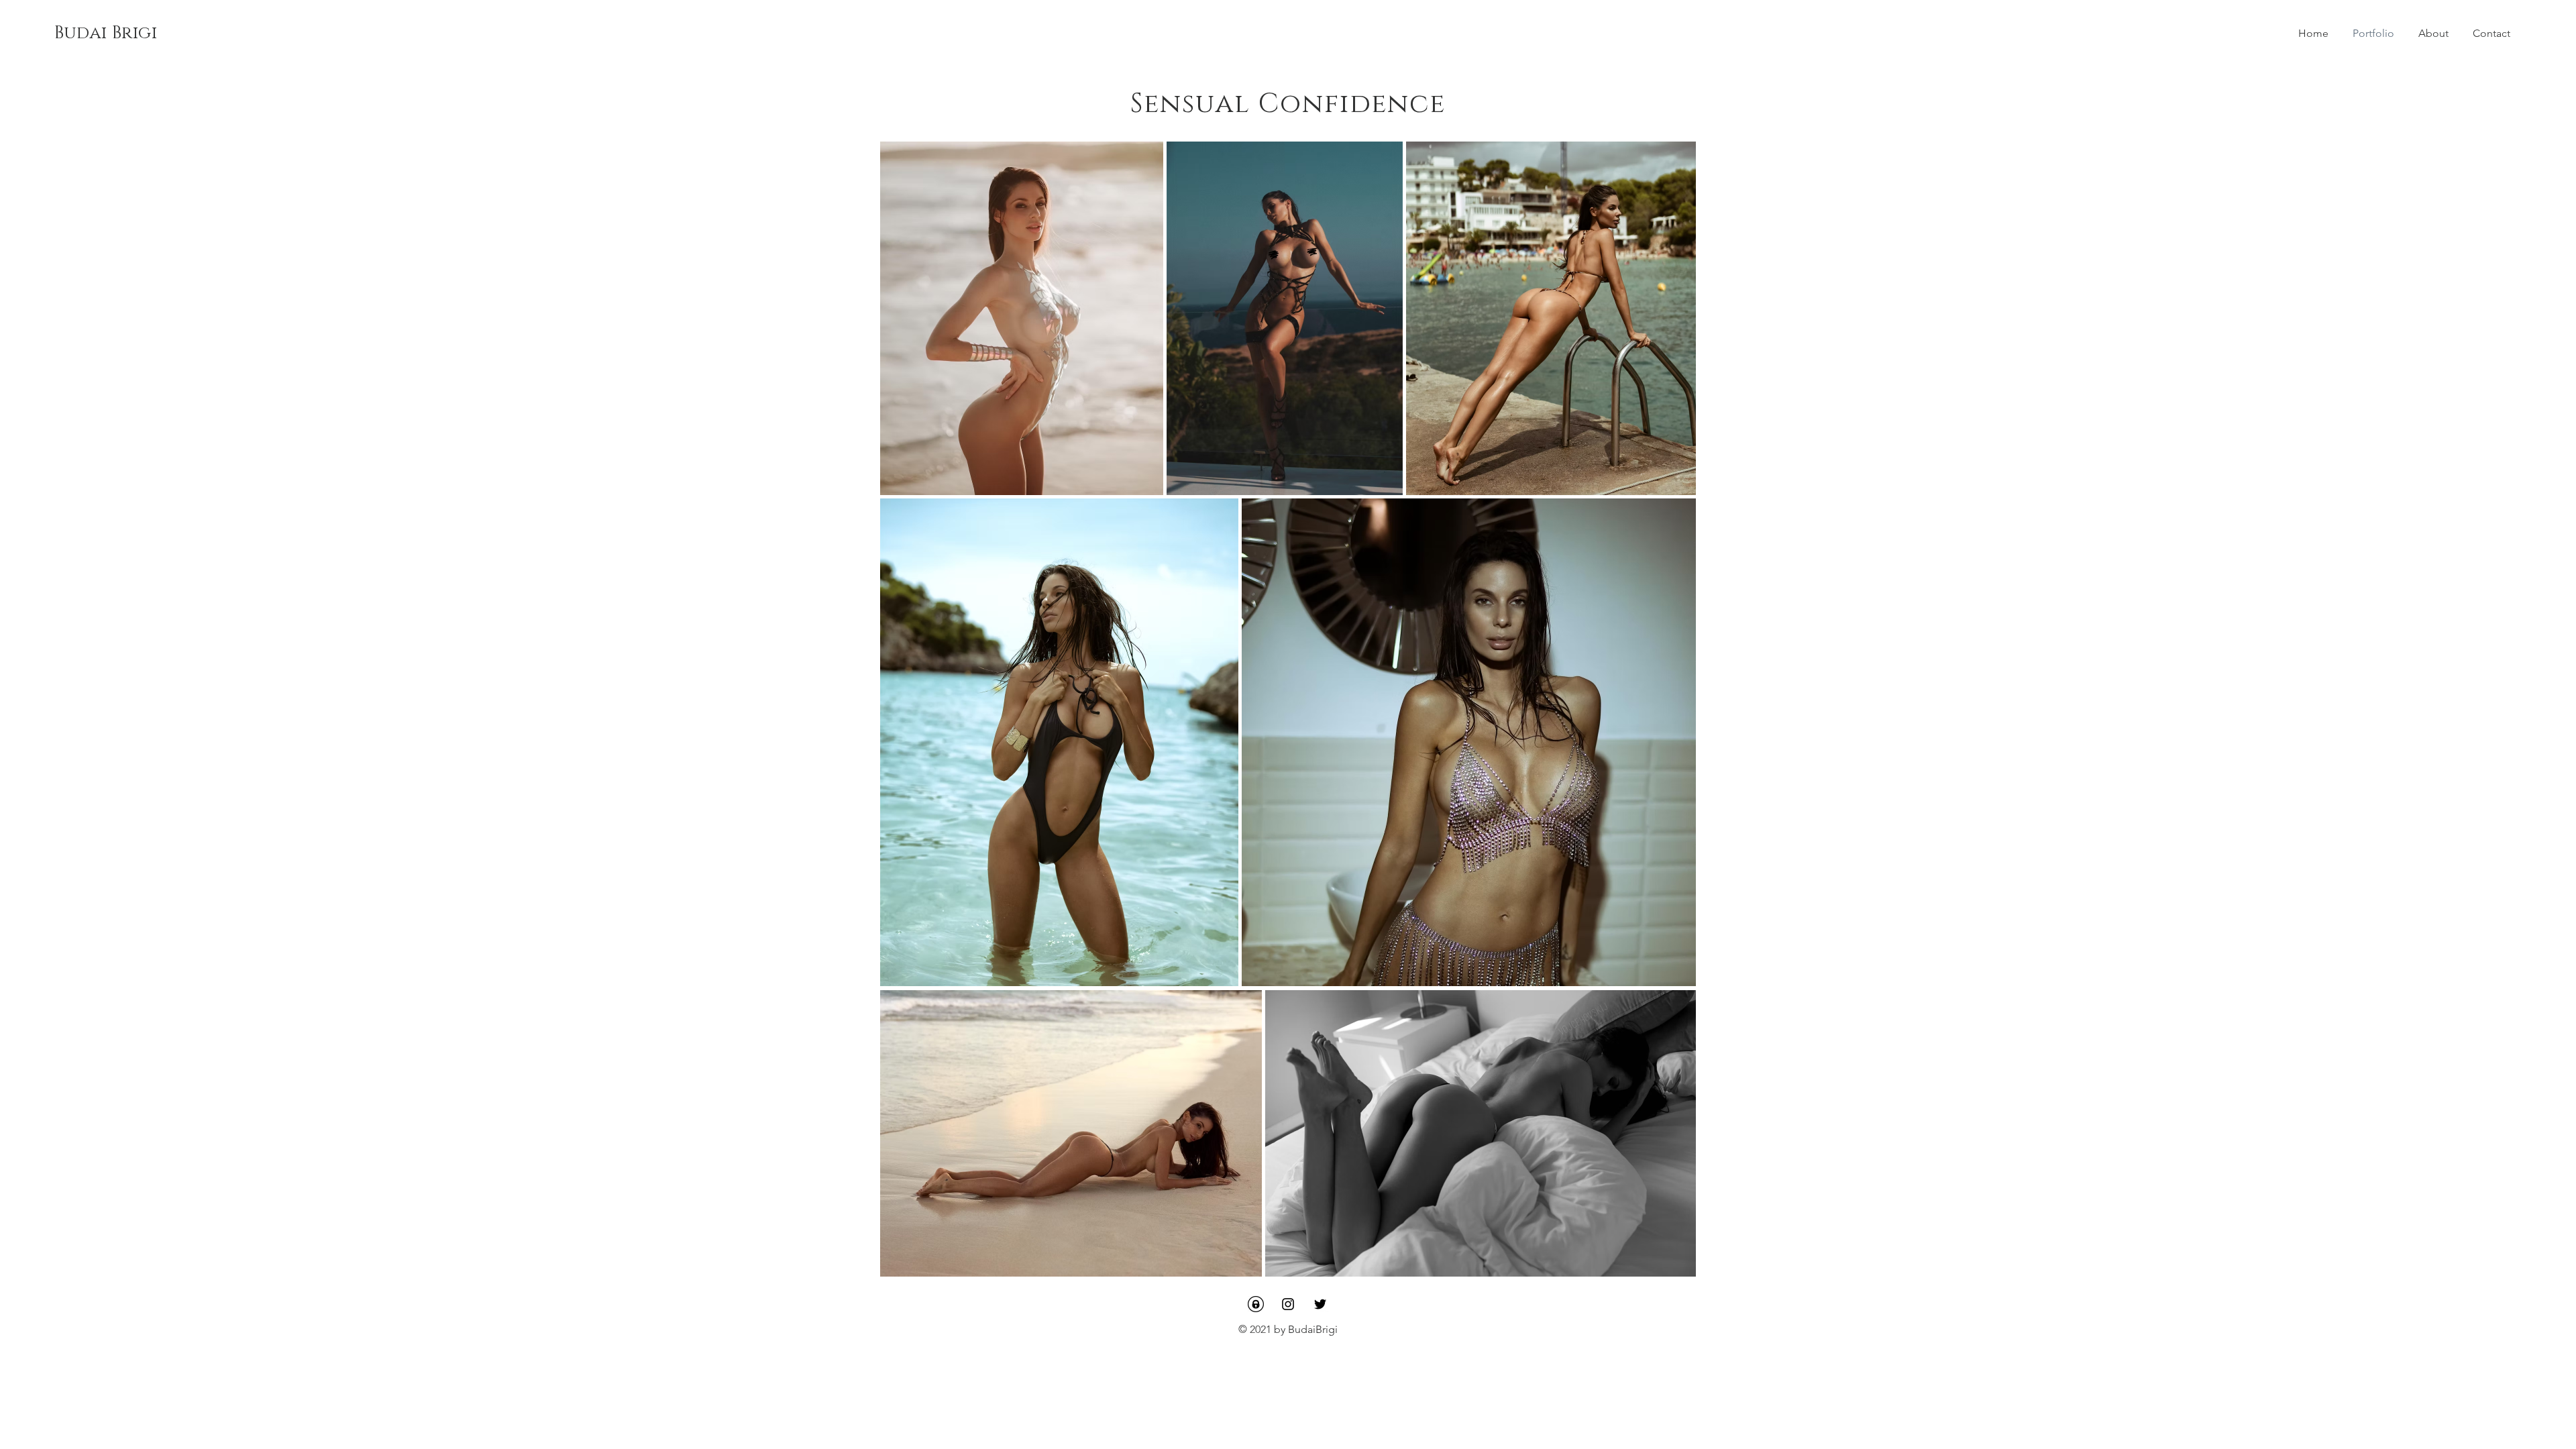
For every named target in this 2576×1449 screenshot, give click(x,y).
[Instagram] (1288, 1304)
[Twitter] (1320, 1304)
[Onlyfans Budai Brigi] (1256, 1304)
